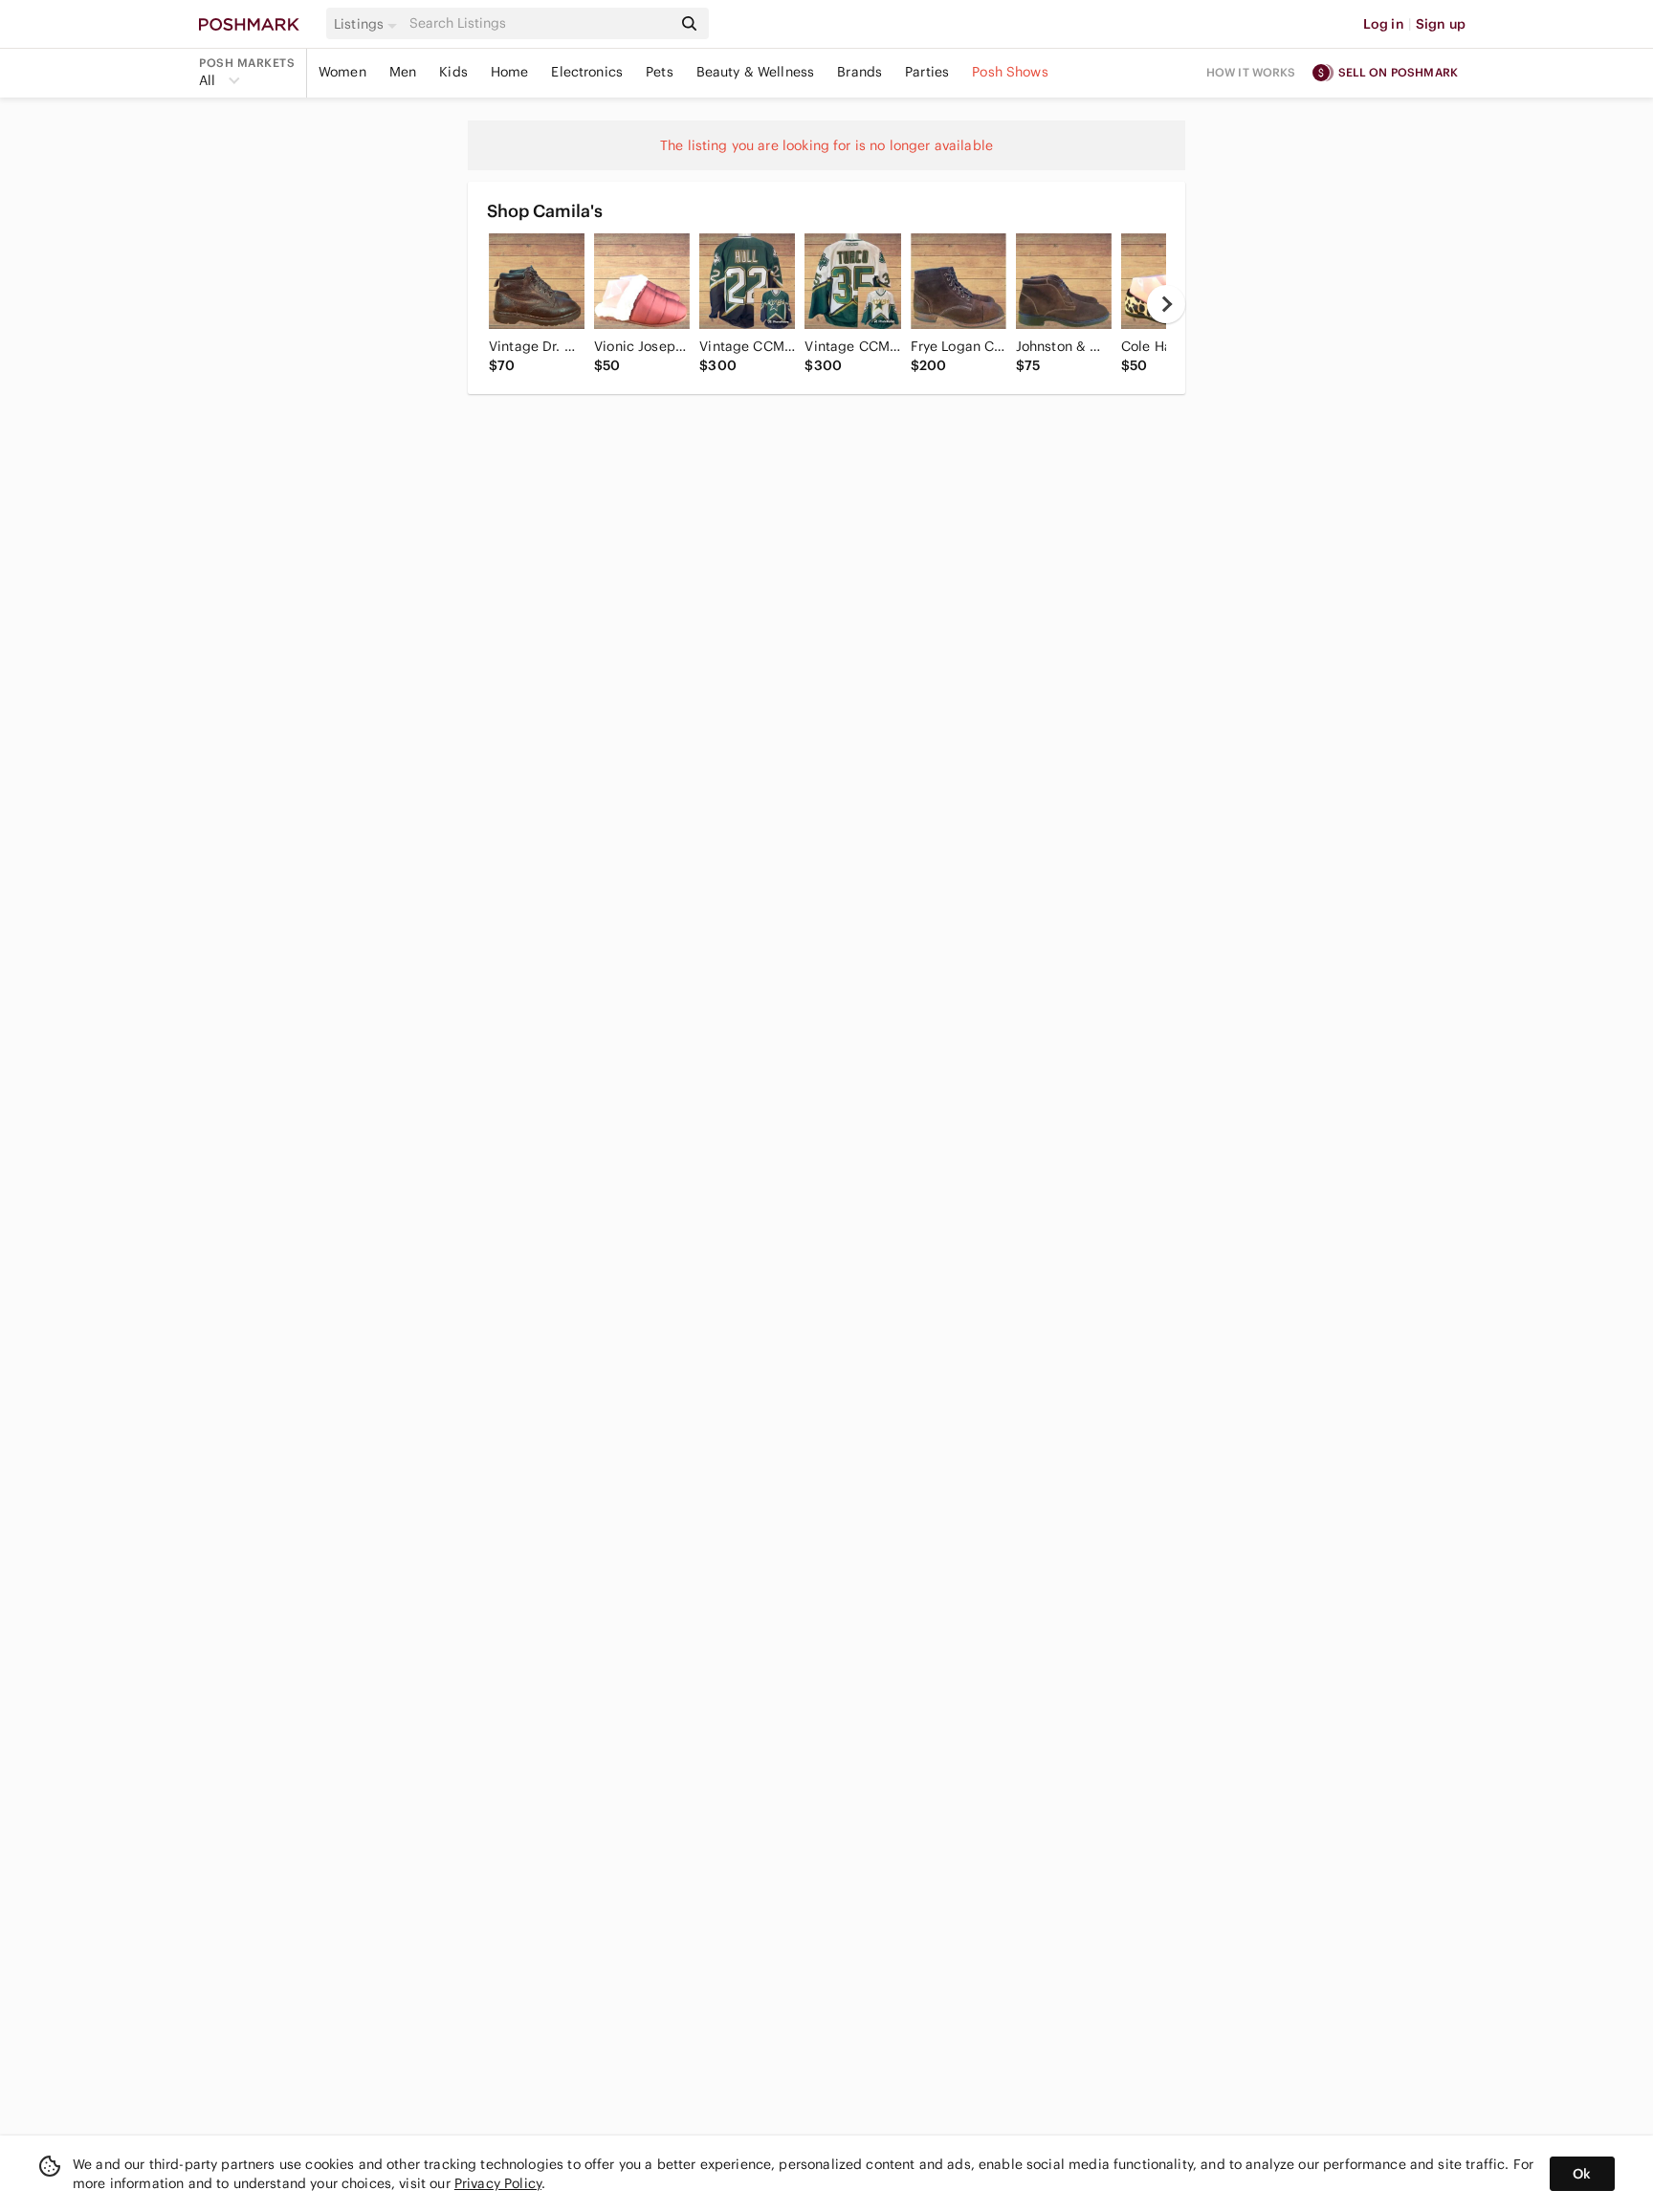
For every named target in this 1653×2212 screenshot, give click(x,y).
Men (403, 72)
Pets (660, 72)
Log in (1384, 24)
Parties (927, 72)
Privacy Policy (498, 2183)
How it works (1251, 72)
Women (342, 72)
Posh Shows (1010, 72)
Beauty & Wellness (756, 72)
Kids (453, 72)
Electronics (587, 72)
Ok (1582, 2174)
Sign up (1441, 24)
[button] (368, 24)
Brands (860, 72)
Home (510, 72)
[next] (1166, 304)
